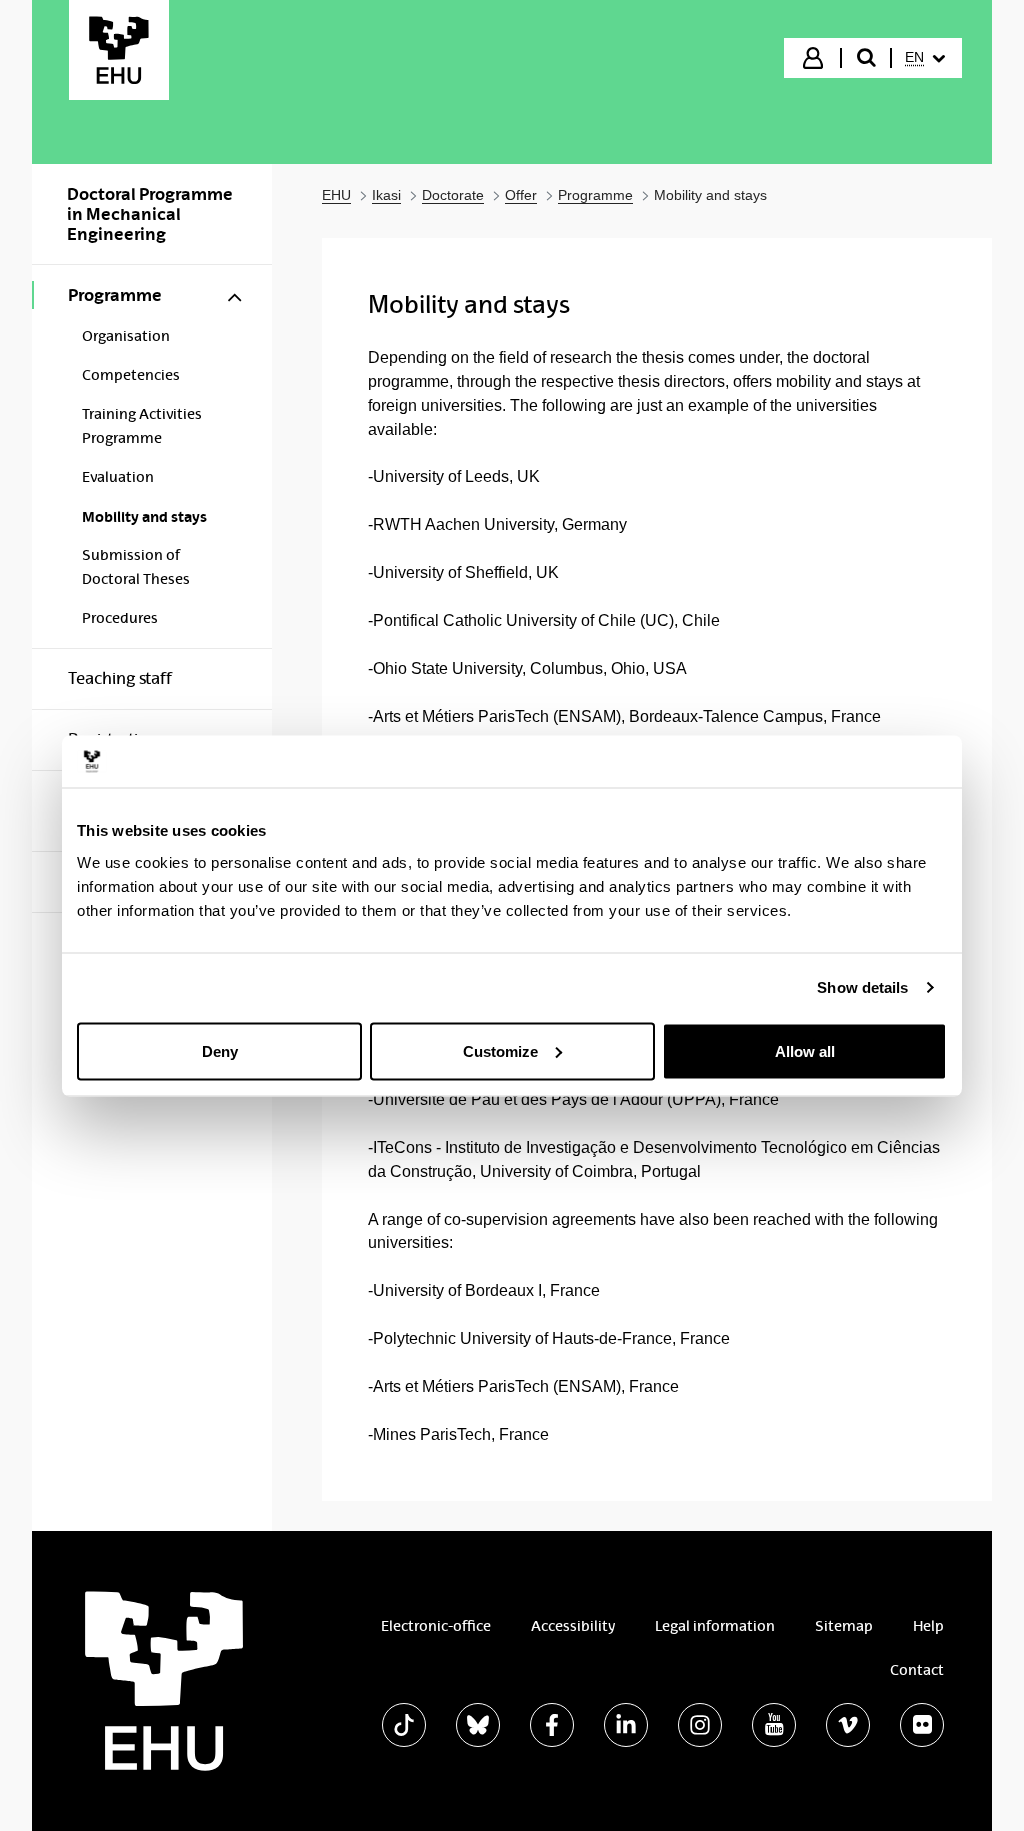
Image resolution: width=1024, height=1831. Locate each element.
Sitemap (844, 1626)
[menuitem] (925, 58)
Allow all (805, 1050)
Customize (500, 1050)
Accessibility (573, 1626)
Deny (220, 1050)
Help (928, 1626)
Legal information (715, 1626)
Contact (917, 1670)
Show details (862, 987)
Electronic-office (436, 1626)
